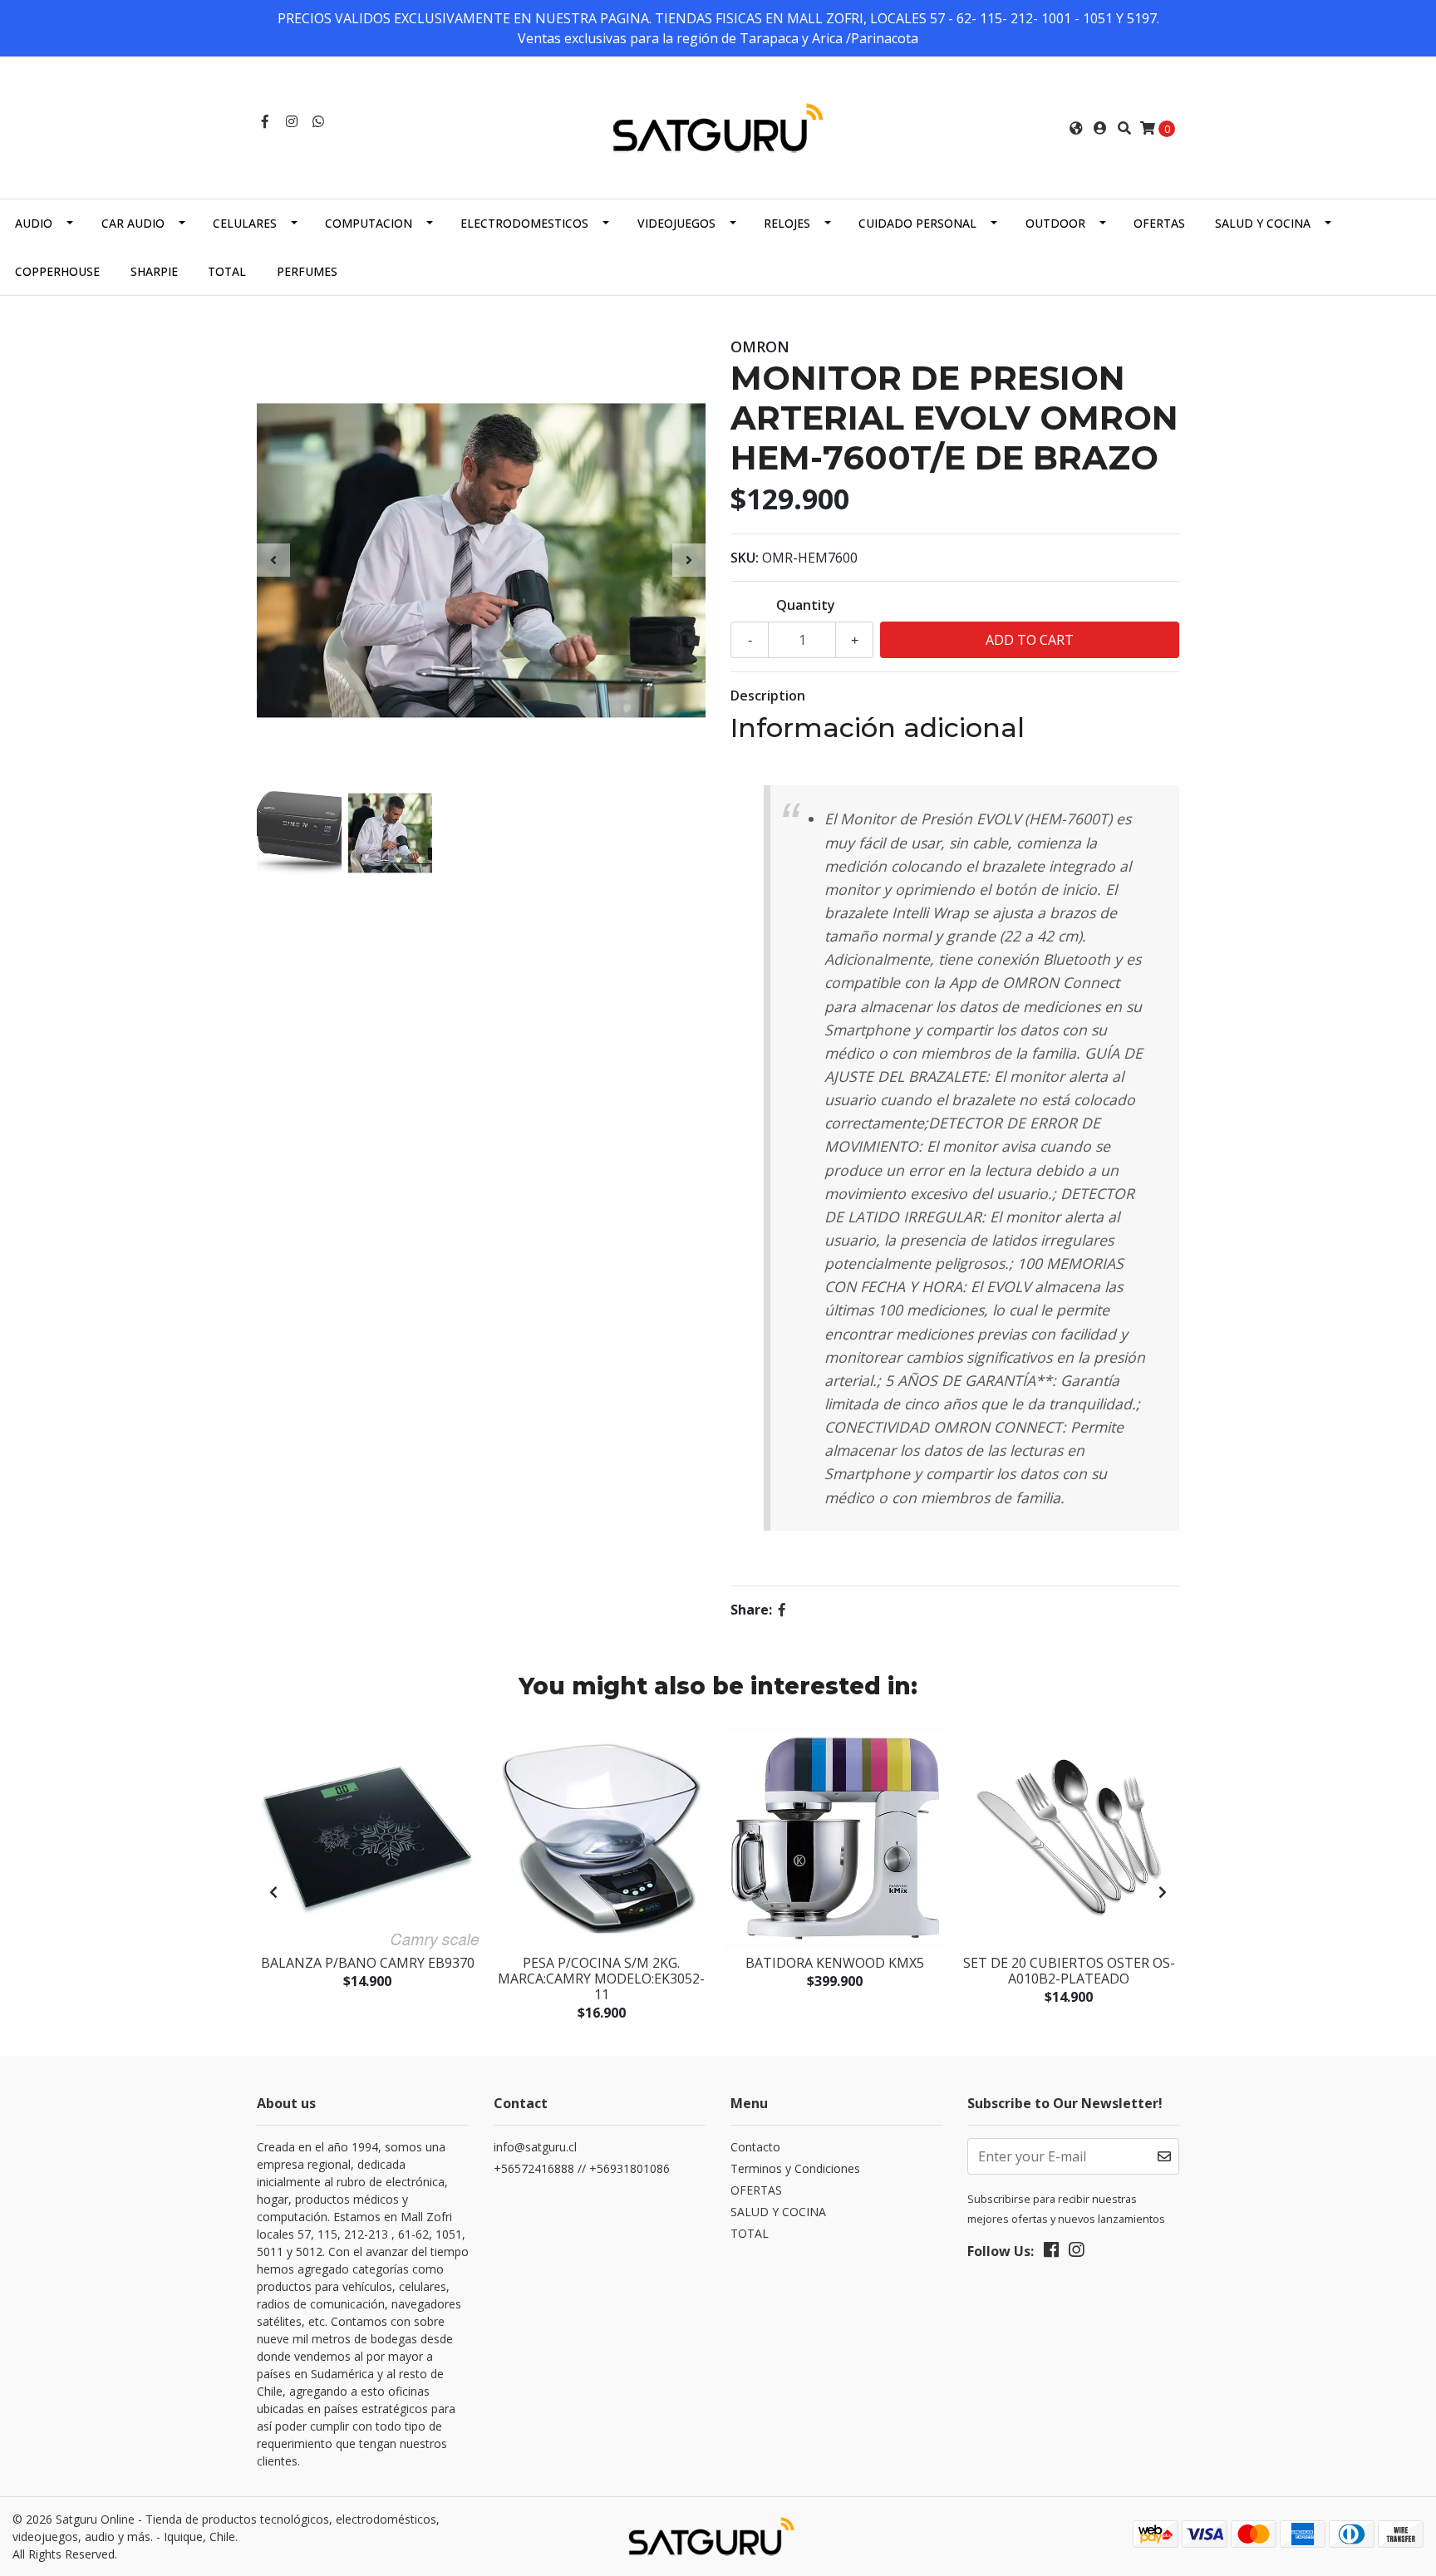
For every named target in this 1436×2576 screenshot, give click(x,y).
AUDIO (34, 223)
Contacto (755, 2147)
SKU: (745, 558)
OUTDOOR (1055, 223)
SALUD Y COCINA (1263, 223)
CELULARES (245, 223)
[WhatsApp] (318, 121)
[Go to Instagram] (292, 121)
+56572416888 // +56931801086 (582, 2168)
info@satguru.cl (535, 2147)
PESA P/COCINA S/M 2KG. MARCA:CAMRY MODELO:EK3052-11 (601, 1979)
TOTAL (227, 271)
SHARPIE (154, 271)
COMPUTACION (369, 223)
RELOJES (787, 223)
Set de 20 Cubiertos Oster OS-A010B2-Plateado (1069, 1971)
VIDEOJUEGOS (676, 223)
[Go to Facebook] (265, 121)
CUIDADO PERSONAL (917, 223)
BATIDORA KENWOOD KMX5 (835, 1963)
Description (768, 696)
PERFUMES (307, 271)
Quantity (806, 605)
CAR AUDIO (133, 223)
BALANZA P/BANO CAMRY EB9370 (368, 1963)
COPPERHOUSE (57, 271)
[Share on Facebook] (782, 1610)
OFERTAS (1159, 223)
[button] (1076, 128)
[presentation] (273, 560)
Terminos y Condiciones (795, 2168)
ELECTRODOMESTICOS (524, 223)
